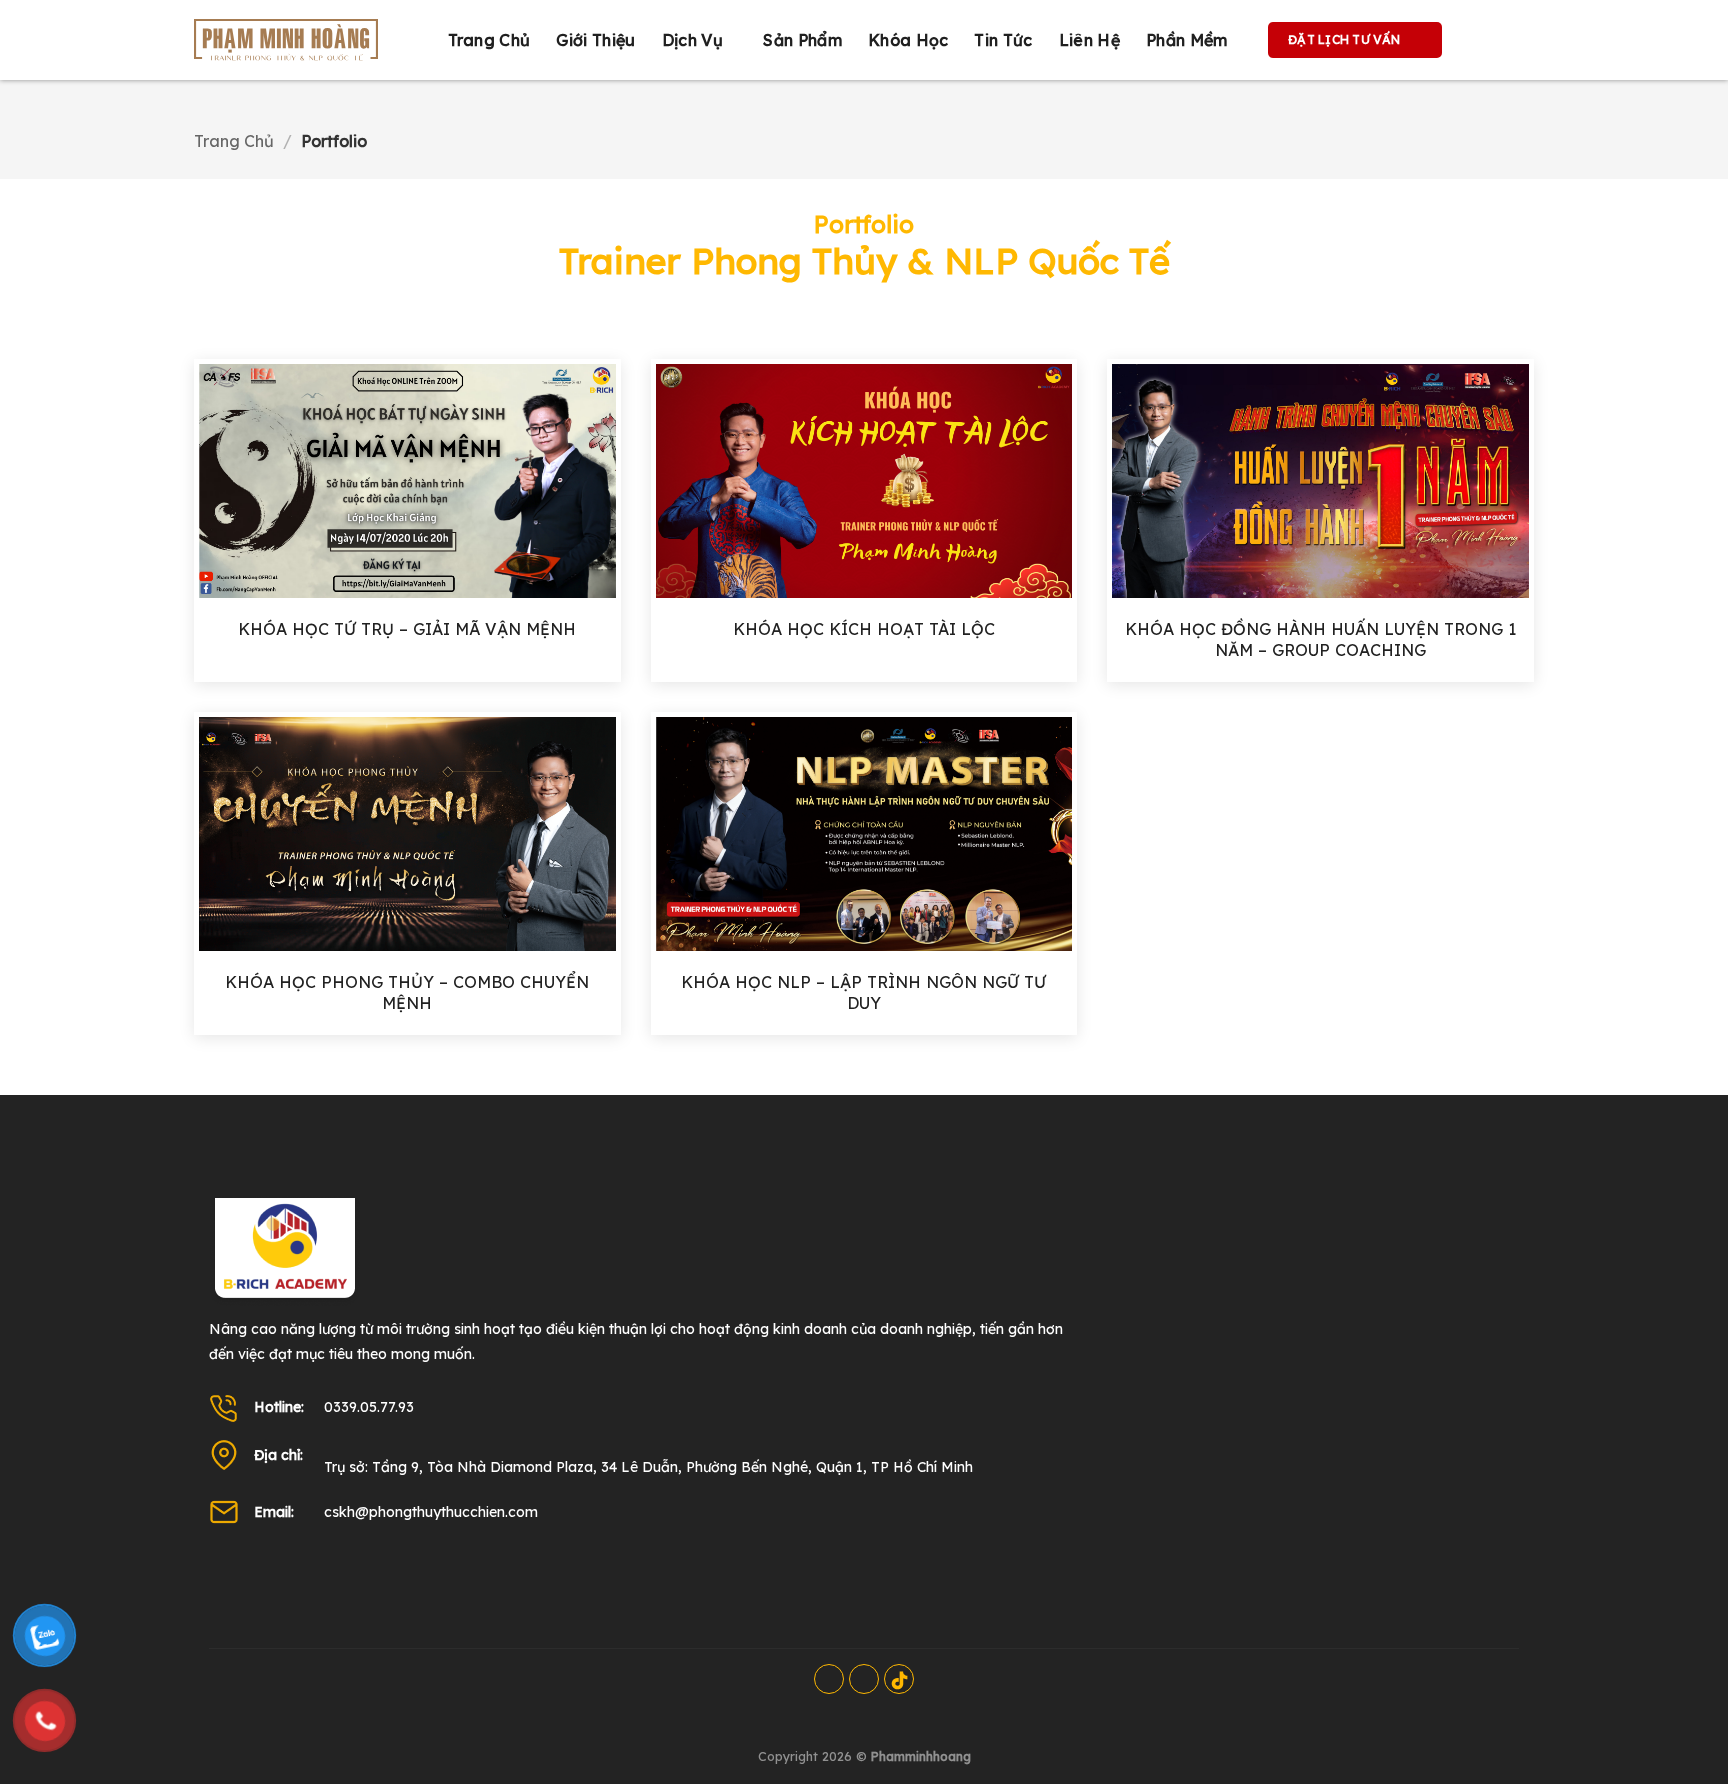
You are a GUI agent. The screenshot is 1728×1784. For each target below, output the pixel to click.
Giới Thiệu (595, 40)
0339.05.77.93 (369, 1407)
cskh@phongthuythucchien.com (431, 1512)
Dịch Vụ (692, 40)
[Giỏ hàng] (1478, 40)
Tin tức (1003, 40)
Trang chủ (489, 40)
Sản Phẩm (802, 40)
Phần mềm (1187, 40)
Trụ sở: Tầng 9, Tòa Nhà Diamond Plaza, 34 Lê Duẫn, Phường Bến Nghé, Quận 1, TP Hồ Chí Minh (648, 1467)
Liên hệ (1089, 40)
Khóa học (908, 40)
